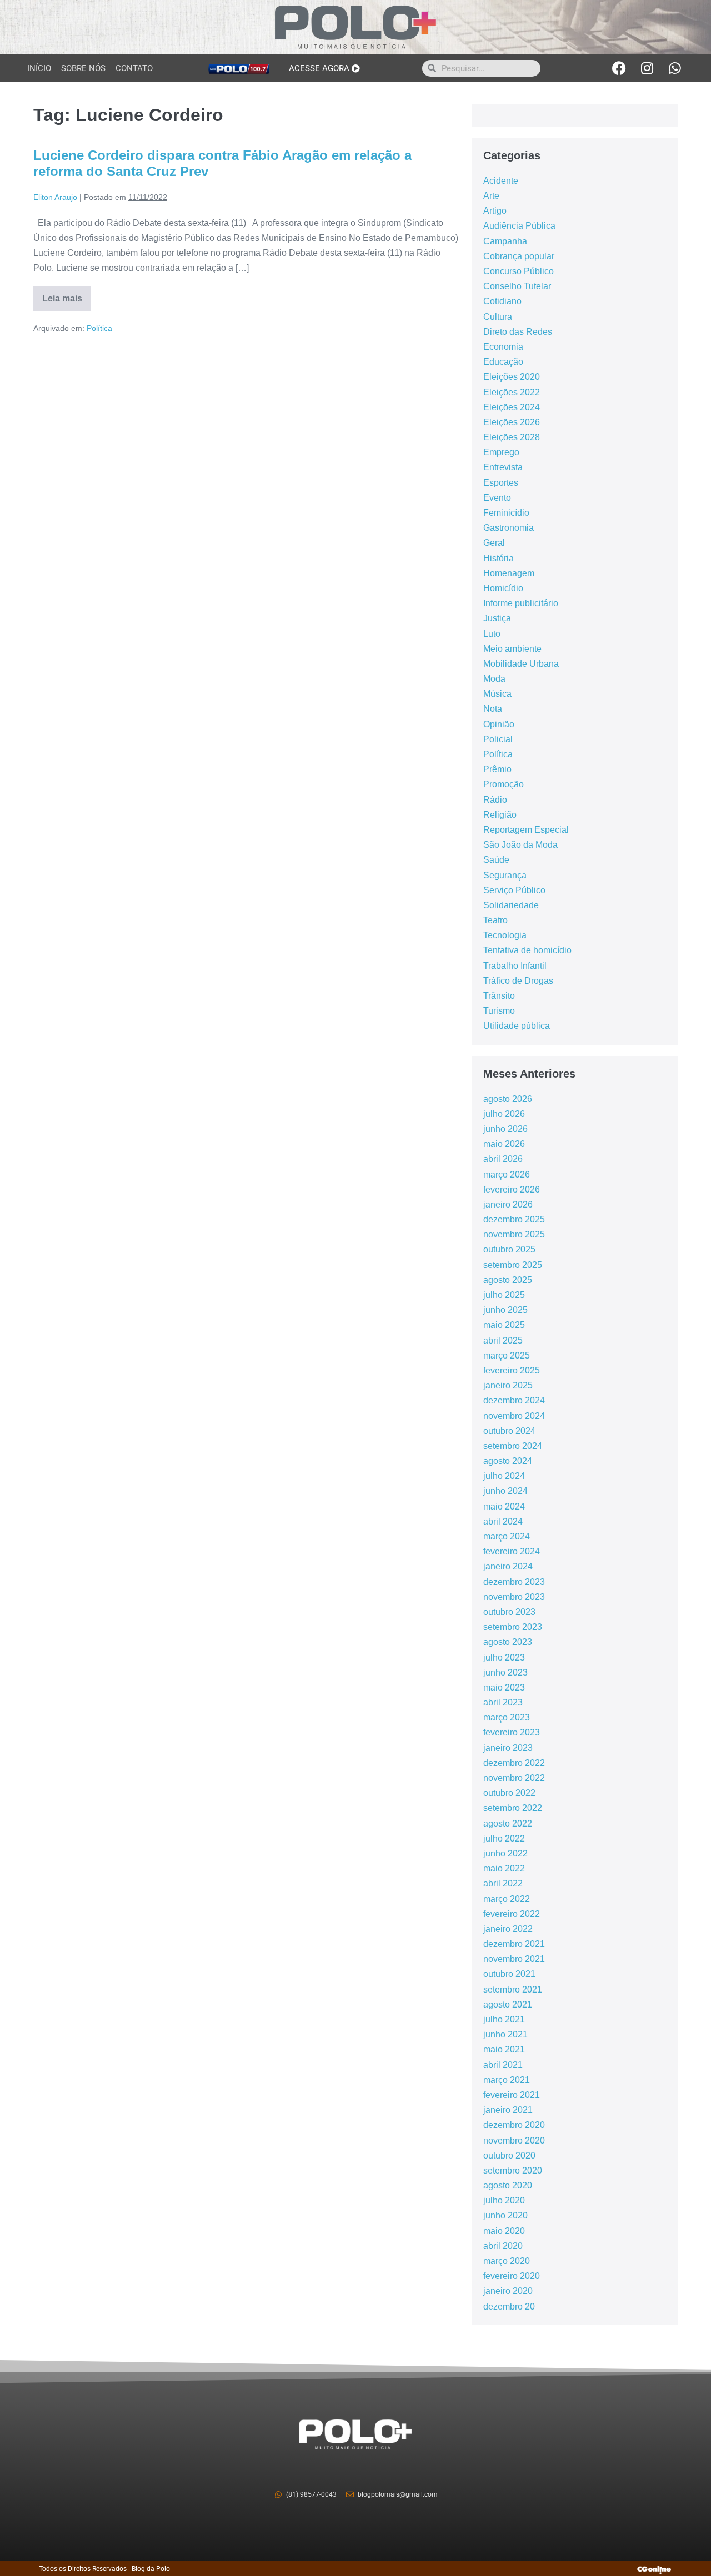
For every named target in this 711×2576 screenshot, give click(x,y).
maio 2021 (504, 2049)
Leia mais (67, 295)
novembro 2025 (514, 1234)
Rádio (495, 800)
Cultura (498, 317)
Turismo (499, 1011)
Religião (500, 815)
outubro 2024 (509, 1431)
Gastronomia (509, 528)
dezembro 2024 (514, 1400)
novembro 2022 (514, 1778)
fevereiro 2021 (512, 2095)
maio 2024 (504, 1506)
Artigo (495, 211)
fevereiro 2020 (512, 2276)
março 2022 (507, 1899)
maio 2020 (504, 2231)
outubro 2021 (509, 1974)
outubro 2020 (509, 2155)
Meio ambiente (512, 649)
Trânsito (499, 996)
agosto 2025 (508, 1280)
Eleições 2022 (512, 392)
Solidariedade (511, 905)
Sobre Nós (83, 68)
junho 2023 (505, 1672)
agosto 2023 (508, 1642)
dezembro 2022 (514, 1763)
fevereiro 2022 (512, 1914)
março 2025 (507, 1355)
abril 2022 (503, 1883)
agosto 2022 (508, 1823)
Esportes (501, 483)
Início (39, 68)
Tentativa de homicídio (527, 950)
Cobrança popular (519, 256)
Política (99, 328)
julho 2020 (504, 2200)
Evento (497, 498)
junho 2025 (505, 1310)
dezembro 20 (509, 2306)
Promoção (504, 784)
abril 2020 (503, 2246)
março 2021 (507, 2080)
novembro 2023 (514, 1597)
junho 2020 (505, 2215)
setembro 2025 (513, 1265)
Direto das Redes (518, 332)
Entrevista (503, 467)
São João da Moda (520, 845)
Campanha (505, 241)
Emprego (501, 452)
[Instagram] (647, 68)
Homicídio (503, 588)
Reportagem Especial (526, 830)
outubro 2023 (509, 1612)
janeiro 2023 (508, 1748)
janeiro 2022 (508, 1929)
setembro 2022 (513, 1808)
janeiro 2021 (508, 2110)
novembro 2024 (514, 1416)
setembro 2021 (513, 1989)
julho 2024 (504, 1476)
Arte (491, 196)
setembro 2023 (513, 1627)
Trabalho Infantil (515, 966)
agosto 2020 (508, 2185)
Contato (134, 68)
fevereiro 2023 (512, 1732)
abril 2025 (503, 1340)
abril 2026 (503, 1159)
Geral (494, 543)
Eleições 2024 (512, 407)
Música (497, 694)
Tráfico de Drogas (518, 981)
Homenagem (509, 573)
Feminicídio (506, 513)
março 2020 (507, 2261)
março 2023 (507, 1717)
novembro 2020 (514, 2140)
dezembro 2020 (514, 2125)
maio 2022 (504, 1868)
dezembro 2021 (514, 1944)
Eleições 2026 (512, 422)
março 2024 (507, 1536)
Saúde (496, 860)
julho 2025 (504, 1295)
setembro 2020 (513, 2170)
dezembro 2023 (514, 1582)
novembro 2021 (514, 1959)
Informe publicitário (521, 603)
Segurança (505, 875)
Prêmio (497, 769)
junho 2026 (505, 1129)
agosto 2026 (508, 1099)
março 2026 (507, 1174)
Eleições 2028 (512, 437)
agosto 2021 (508, 2004)
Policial (498, 739)
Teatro (495, 920)
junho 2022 (505, 1853)
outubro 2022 (509, 1793)
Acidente (501, 181)
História (499, 558)
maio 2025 (504, 1325)
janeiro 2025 (508, 1385)
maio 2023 (504, 1687)
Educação (503, 362)
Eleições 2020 (512, 377)
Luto (492, 634)
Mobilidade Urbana (521, 664)
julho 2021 (504, 2019)
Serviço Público (514, 890)
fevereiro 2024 (512, 1551)
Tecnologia (505, 935)
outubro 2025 (509, 1249)
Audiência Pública (519, 226)
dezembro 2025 (514, 1219)
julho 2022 (504, 1838)
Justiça (497, 618)
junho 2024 (505, 1491)
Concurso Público (519, 271)
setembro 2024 (513, 1446)
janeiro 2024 (508, 1566)
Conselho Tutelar (517, 286)
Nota (493, 709)
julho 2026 (504, 1114)
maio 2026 (504, 1144)
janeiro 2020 (508, 2291)
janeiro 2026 (508, 1204)
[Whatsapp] (675, 68)
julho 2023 (504, 1657)
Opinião (499, 724)
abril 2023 (503, 1702)
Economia (503, 347)
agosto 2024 (508, 1461)
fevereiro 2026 (512, 1189)
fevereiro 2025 (512, 1370)
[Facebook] (619, 68)
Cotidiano (502, 301)
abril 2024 (503, 1521)
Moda (494, 679)
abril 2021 (503, 2065)
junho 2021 (505, 2034)
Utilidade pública (517, 1026)
